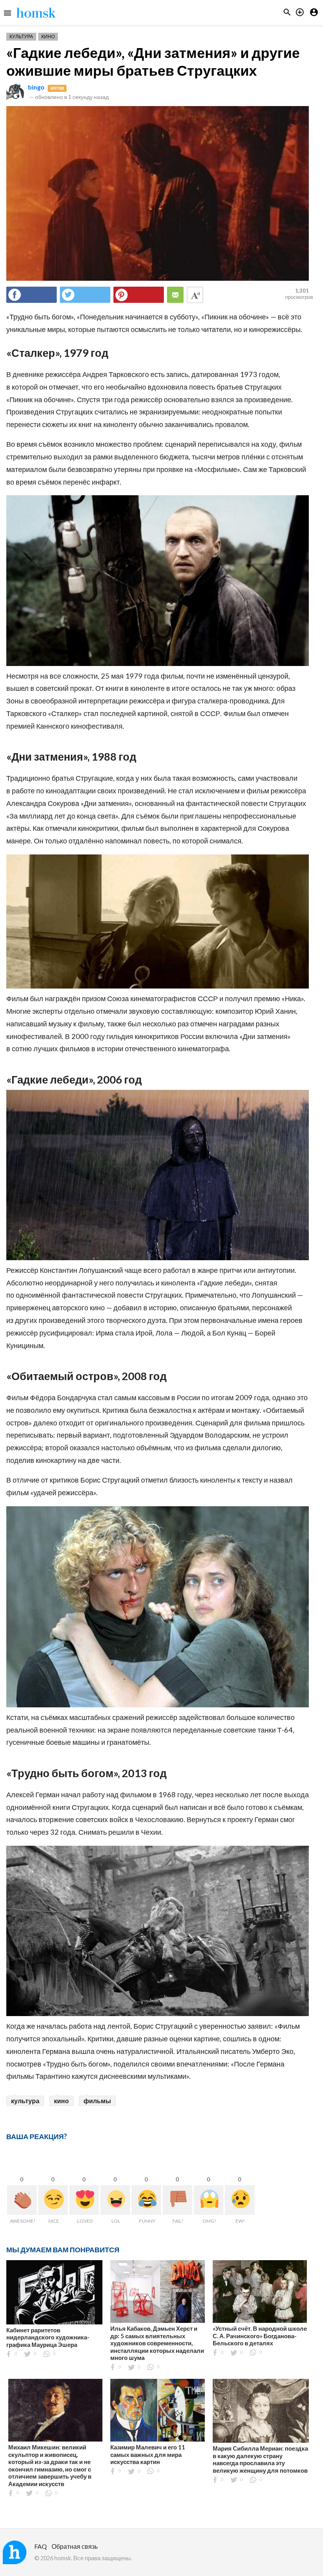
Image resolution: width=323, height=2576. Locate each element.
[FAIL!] (177, 2200)
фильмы (97, 2101)
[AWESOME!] (22, 2200)
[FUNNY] (146, 2200)
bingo (36, 87)
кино (61, 2101)
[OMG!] (209, 2200)
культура (25, 2101)
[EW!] (240, 2200)
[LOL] (115, 2200)
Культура (21, 36)
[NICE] (53, 2200)
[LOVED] (84, 2200)
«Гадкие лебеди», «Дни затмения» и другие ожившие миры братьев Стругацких (153, 61)
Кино (48, 36)
